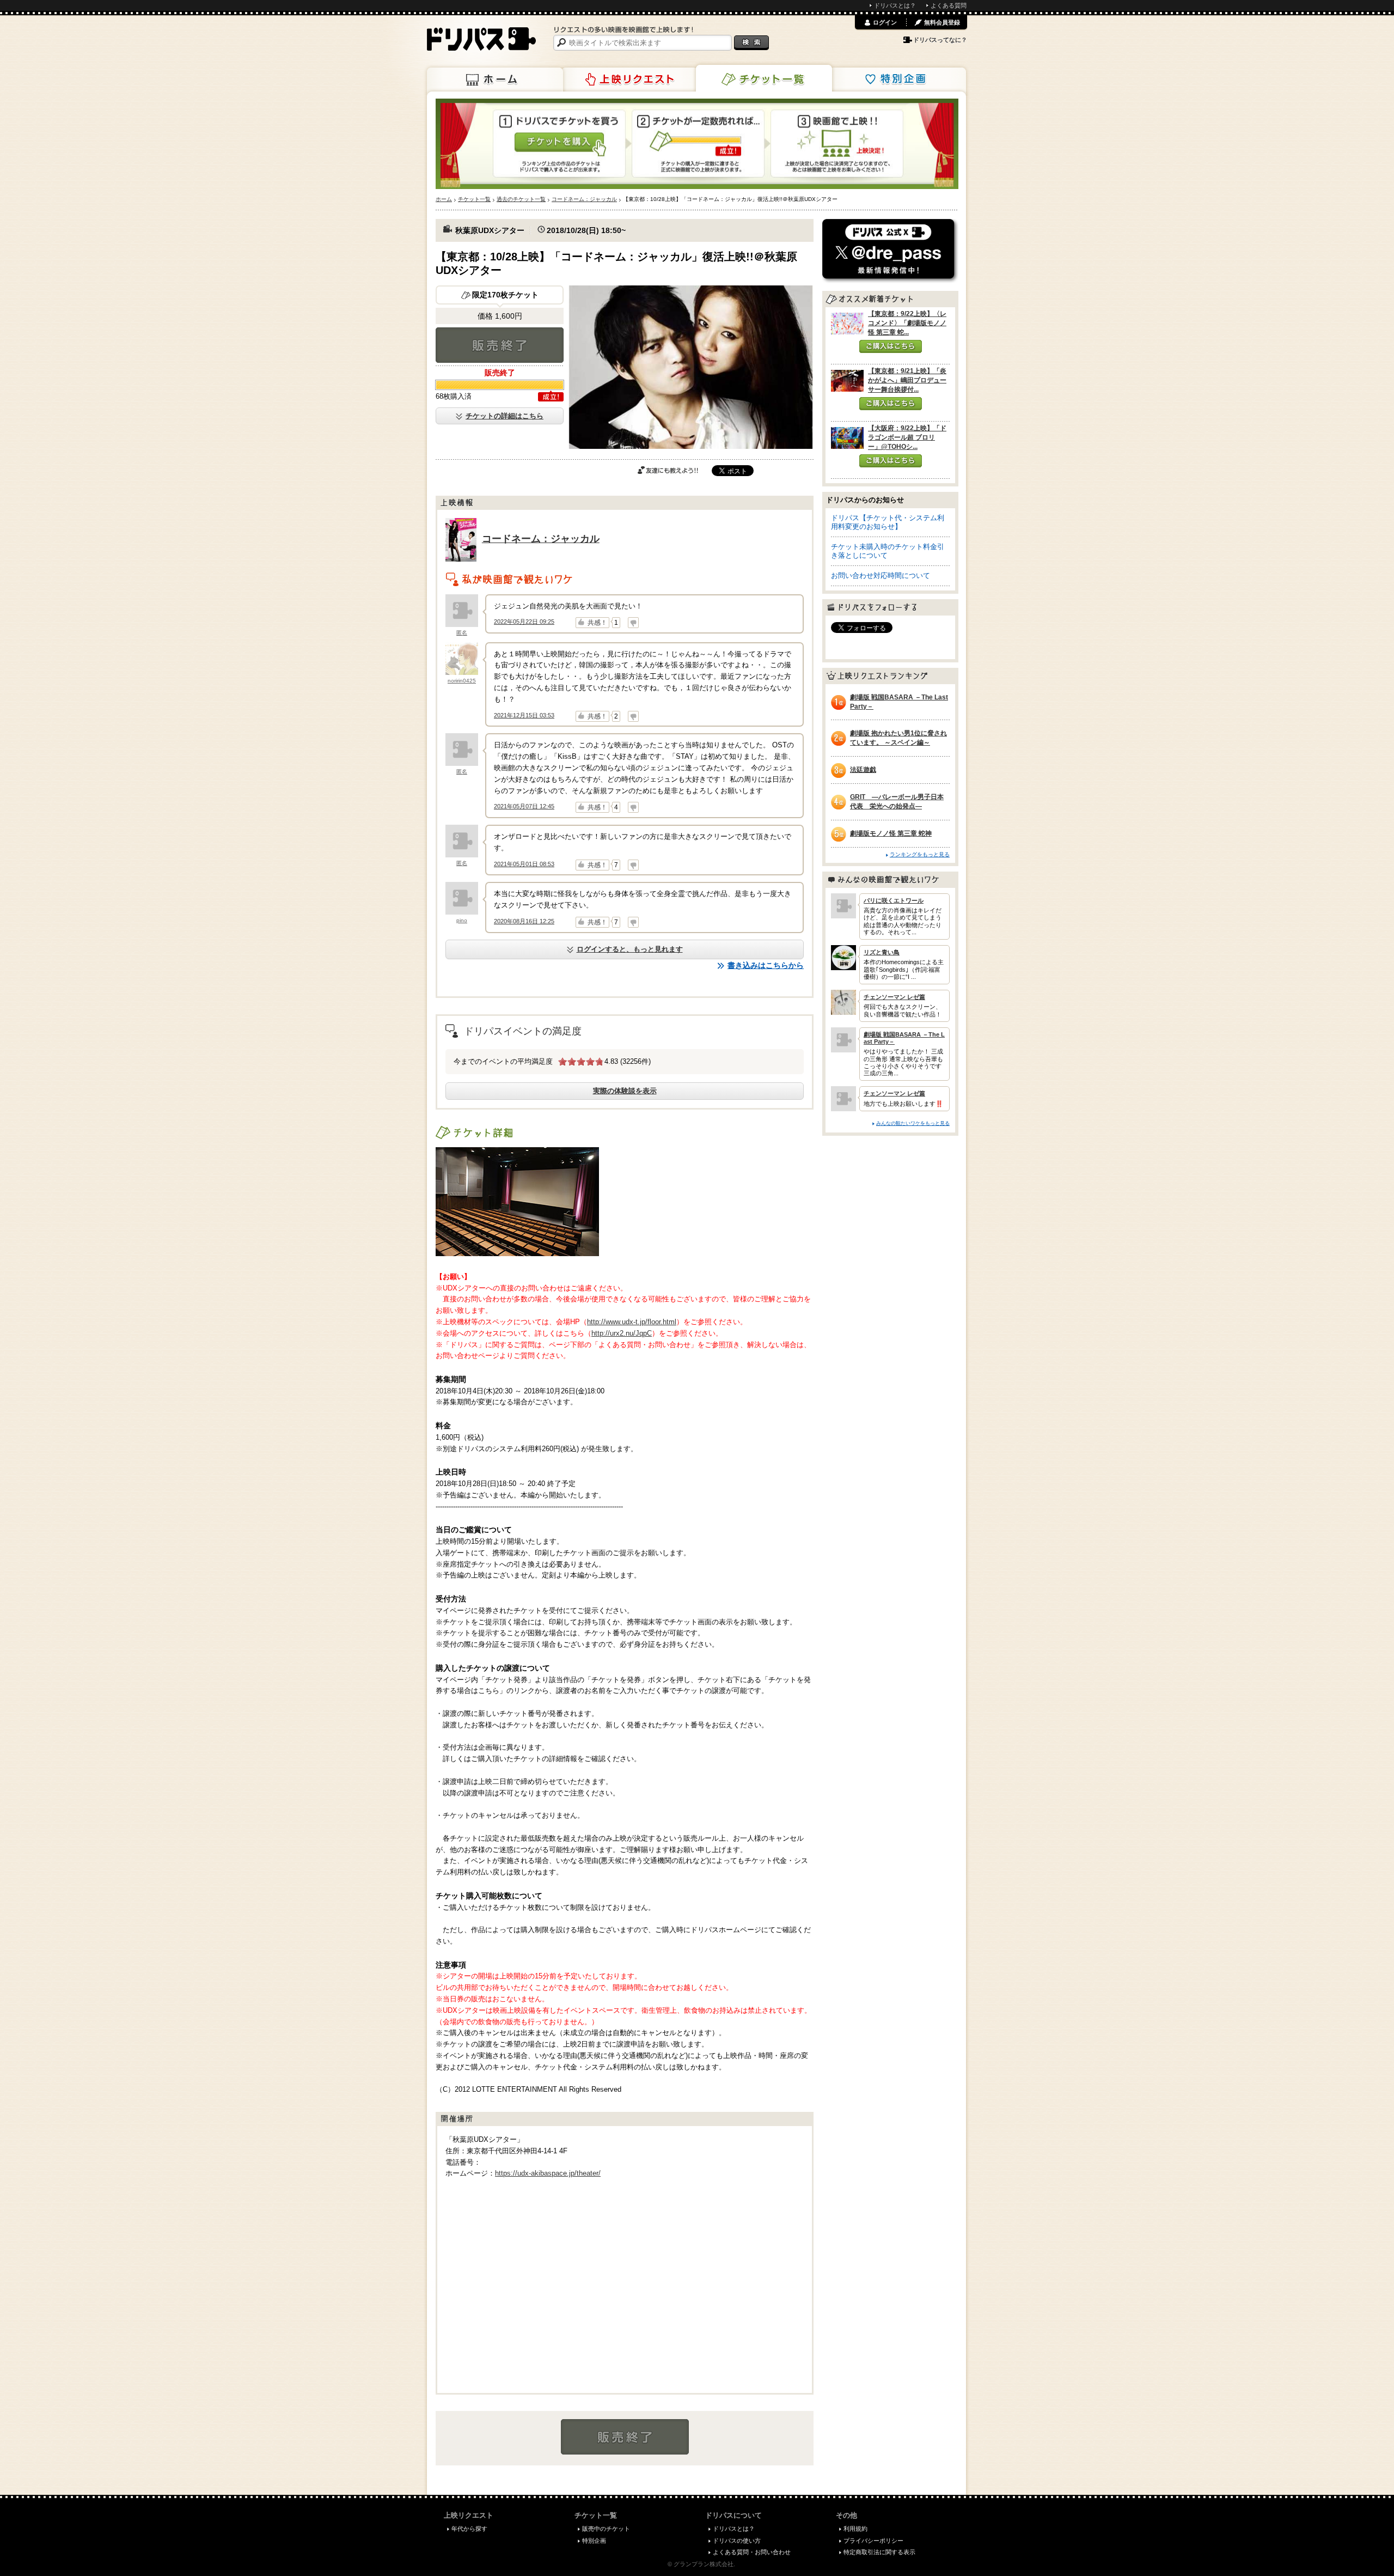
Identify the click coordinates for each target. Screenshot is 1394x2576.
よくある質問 (949, 5)
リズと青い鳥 (882, 952)
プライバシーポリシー (873, 2541)
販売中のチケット (606, 2529)
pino (462, 920)
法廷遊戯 (863, 770)
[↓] (633, 623)
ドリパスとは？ (895, 5)
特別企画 (898, 80)
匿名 (462, 633)
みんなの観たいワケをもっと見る (913, 1123)
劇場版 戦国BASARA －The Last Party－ (899, 702)
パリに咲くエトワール (894, 900)
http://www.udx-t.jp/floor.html (632, 1322)
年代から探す (469, 2529)
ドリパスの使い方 (737, 2541)
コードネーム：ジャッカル (541, 539)
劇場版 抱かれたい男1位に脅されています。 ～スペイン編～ (898, 738)
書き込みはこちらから (766, 965)
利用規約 (855, 2529)
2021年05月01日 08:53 (524, 864)
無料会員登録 (942, 22)
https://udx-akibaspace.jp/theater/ (548, 2173)
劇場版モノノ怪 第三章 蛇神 (891, 833)
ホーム (495, 80)
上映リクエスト (629, 80)
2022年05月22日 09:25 (524, 622)
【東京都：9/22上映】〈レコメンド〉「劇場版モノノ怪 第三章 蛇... (907, 323)
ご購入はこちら (891, 346)
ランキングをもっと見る (920, 854)
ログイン (885, 22)
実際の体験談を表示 (625, 1091)
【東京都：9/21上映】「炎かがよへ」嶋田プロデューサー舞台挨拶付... (907, 380)
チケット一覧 (764, 78)
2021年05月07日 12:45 (524, 806)
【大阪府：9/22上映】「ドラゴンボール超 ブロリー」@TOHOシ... (907, 437)
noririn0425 (462, 681)
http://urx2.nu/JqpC (622, 1333)
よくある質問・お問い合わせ (752, 2552)
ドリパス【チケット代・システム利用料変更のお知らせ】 (888, 522)
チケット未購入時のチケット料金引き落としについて (888, 551)
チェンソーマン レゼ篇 (894, 997)
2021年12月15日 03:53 (524, 715)
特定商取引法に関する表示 (879, 2552)
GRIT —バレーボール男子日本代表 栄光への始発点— (897, 802)
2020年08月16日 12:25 (524, 921)
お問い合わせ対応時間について (881, 576)
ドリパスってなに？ (940, 40)
